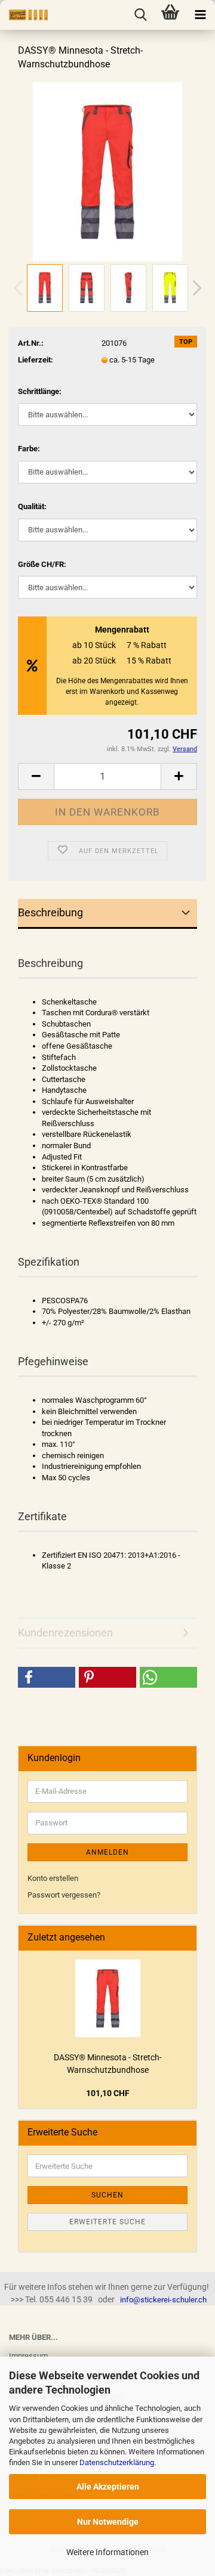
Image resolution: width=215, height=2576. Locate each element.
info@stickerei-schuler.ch (163, 2300)
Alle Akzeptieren (108, 2487)
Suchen (107, 2195)
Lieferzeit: (36, 360)
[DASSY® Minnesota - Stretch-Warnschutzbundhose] (107, 171)
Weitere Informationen (107, 2552)
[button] (47, 1677)
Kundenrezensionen (65, 1633)
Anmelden (107, 1852)
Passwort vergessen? (64, 1895)
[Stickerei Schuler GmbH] (24, 15)
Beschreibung (50, 912)
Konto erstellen (53, 1878)
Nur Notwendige (108, 2522)
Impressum (28, 2356)
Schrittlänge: (40, 391)
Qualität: (32, 506)
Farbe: (29, 449)
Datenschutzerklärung (117, 2462)
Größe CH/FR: (42, 564)
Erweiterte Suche (107, 2222)
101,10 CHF (108, 2093)
